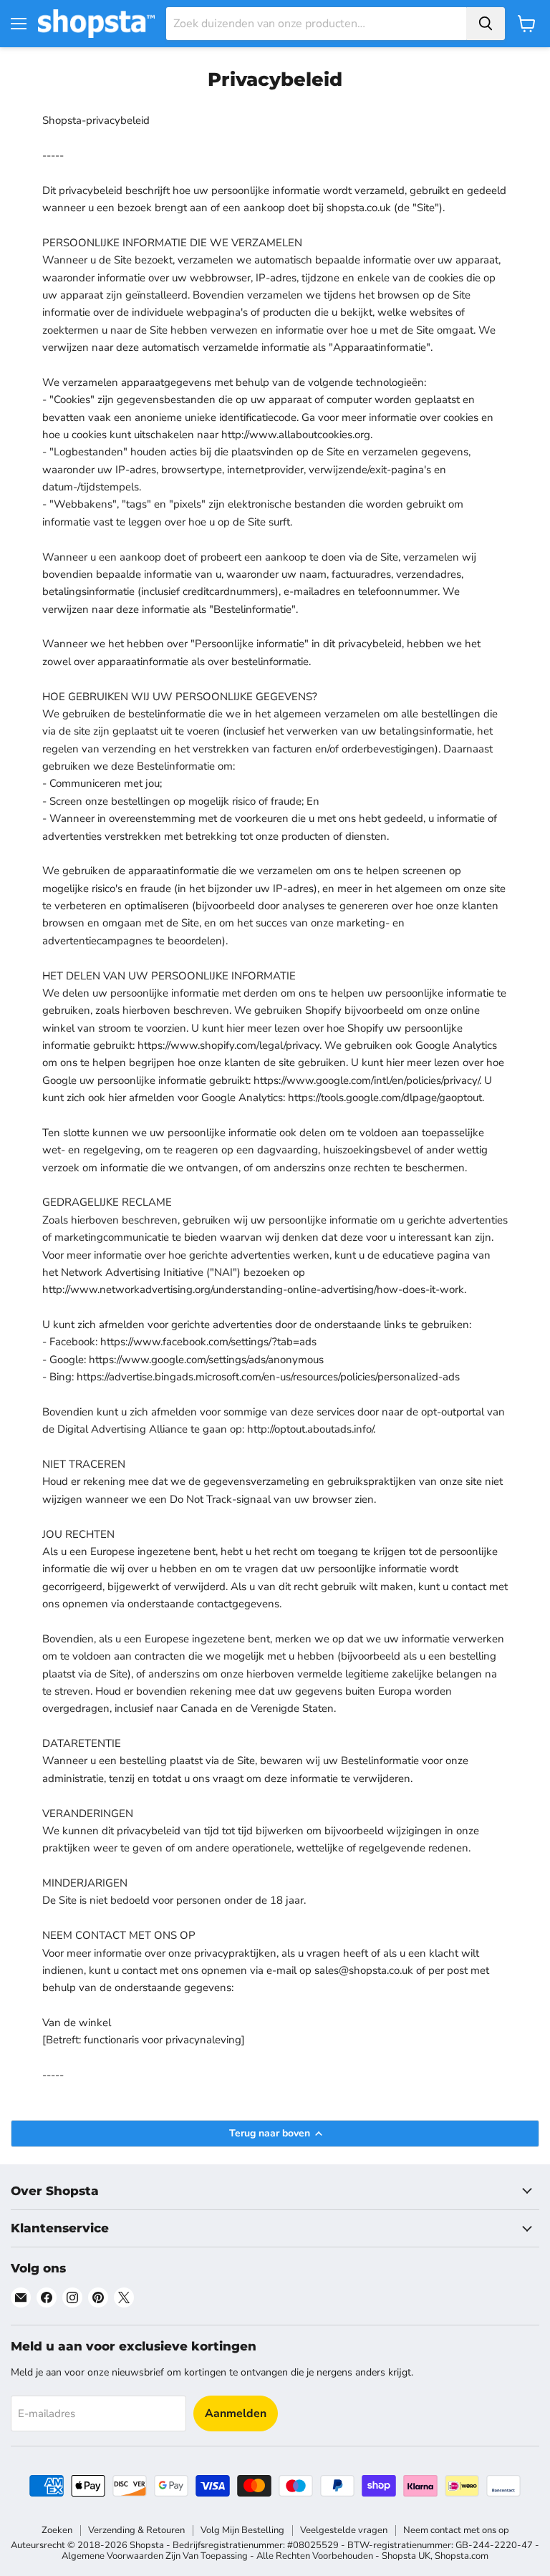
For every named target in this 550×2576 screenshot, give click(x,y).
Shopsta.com (462, 2556)
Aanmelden (236, 2413)
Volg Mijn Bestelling (242, 2530)
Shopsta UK (406, 2556)
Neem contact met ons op (456, 2530)
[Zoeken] (486, 24)
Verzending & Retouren (136, 2530)
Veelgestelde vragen (344, 2530)
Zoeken (57, 2530)
